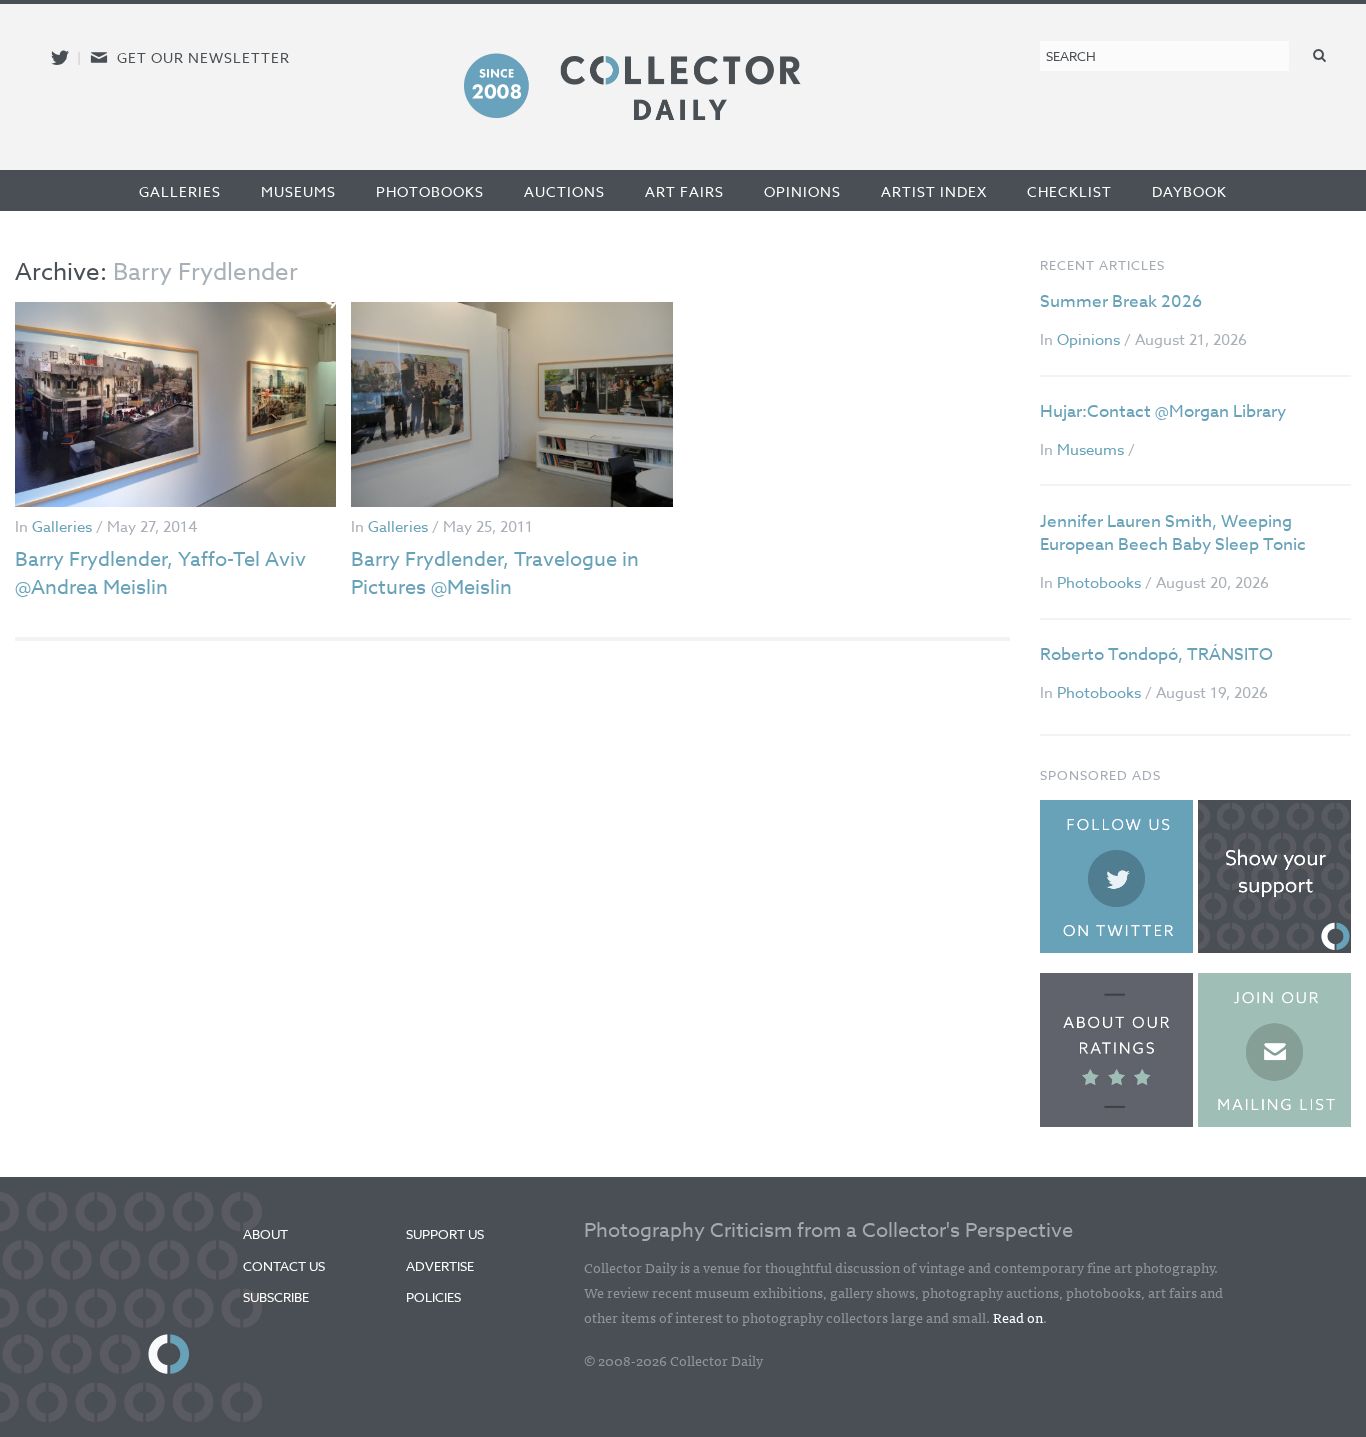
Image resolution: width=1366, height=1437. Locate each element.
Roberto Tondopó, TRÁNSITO (1156, 654)
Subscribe (276, 1297)
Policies (433, 1297)
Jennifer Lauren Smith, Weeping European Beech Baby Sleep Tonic (1173, 533)
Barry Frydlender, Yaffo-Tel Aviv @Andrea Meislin (160, 573)
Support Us (445, 1234)
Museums (298, 191)
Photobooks (430, 191)
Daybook (1189, 191)
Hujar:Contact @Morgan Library (1163, 411)
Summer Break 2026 (1121, 301)
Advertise (440, 1266)
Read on (1018, 1317)
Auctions (564, 191)
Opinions (802, 191)
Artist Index (934, 191)
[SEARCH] (1320, 54)
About (265, 1234)
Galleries (180, 191)
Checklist (1069, 191)
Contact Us (284, 1266)
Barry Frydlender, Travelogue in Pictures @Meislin (495, 573)
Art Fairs (684, 191)
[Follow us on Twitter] (60, 57)
